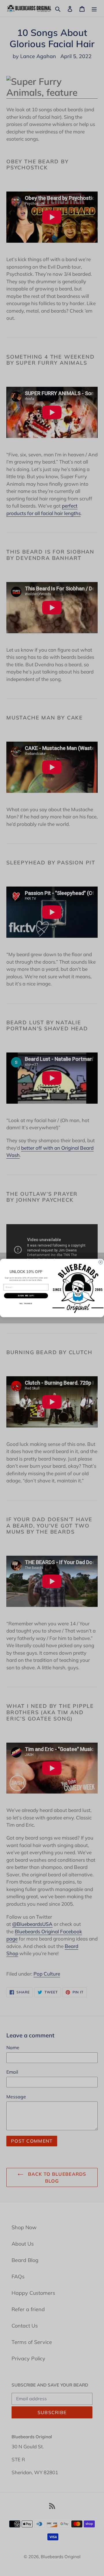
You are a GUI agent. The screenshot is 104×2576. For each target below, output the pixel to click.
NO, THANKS (26, 1304)
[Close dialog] (101, 1262)
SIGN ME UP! (26, 1296)
